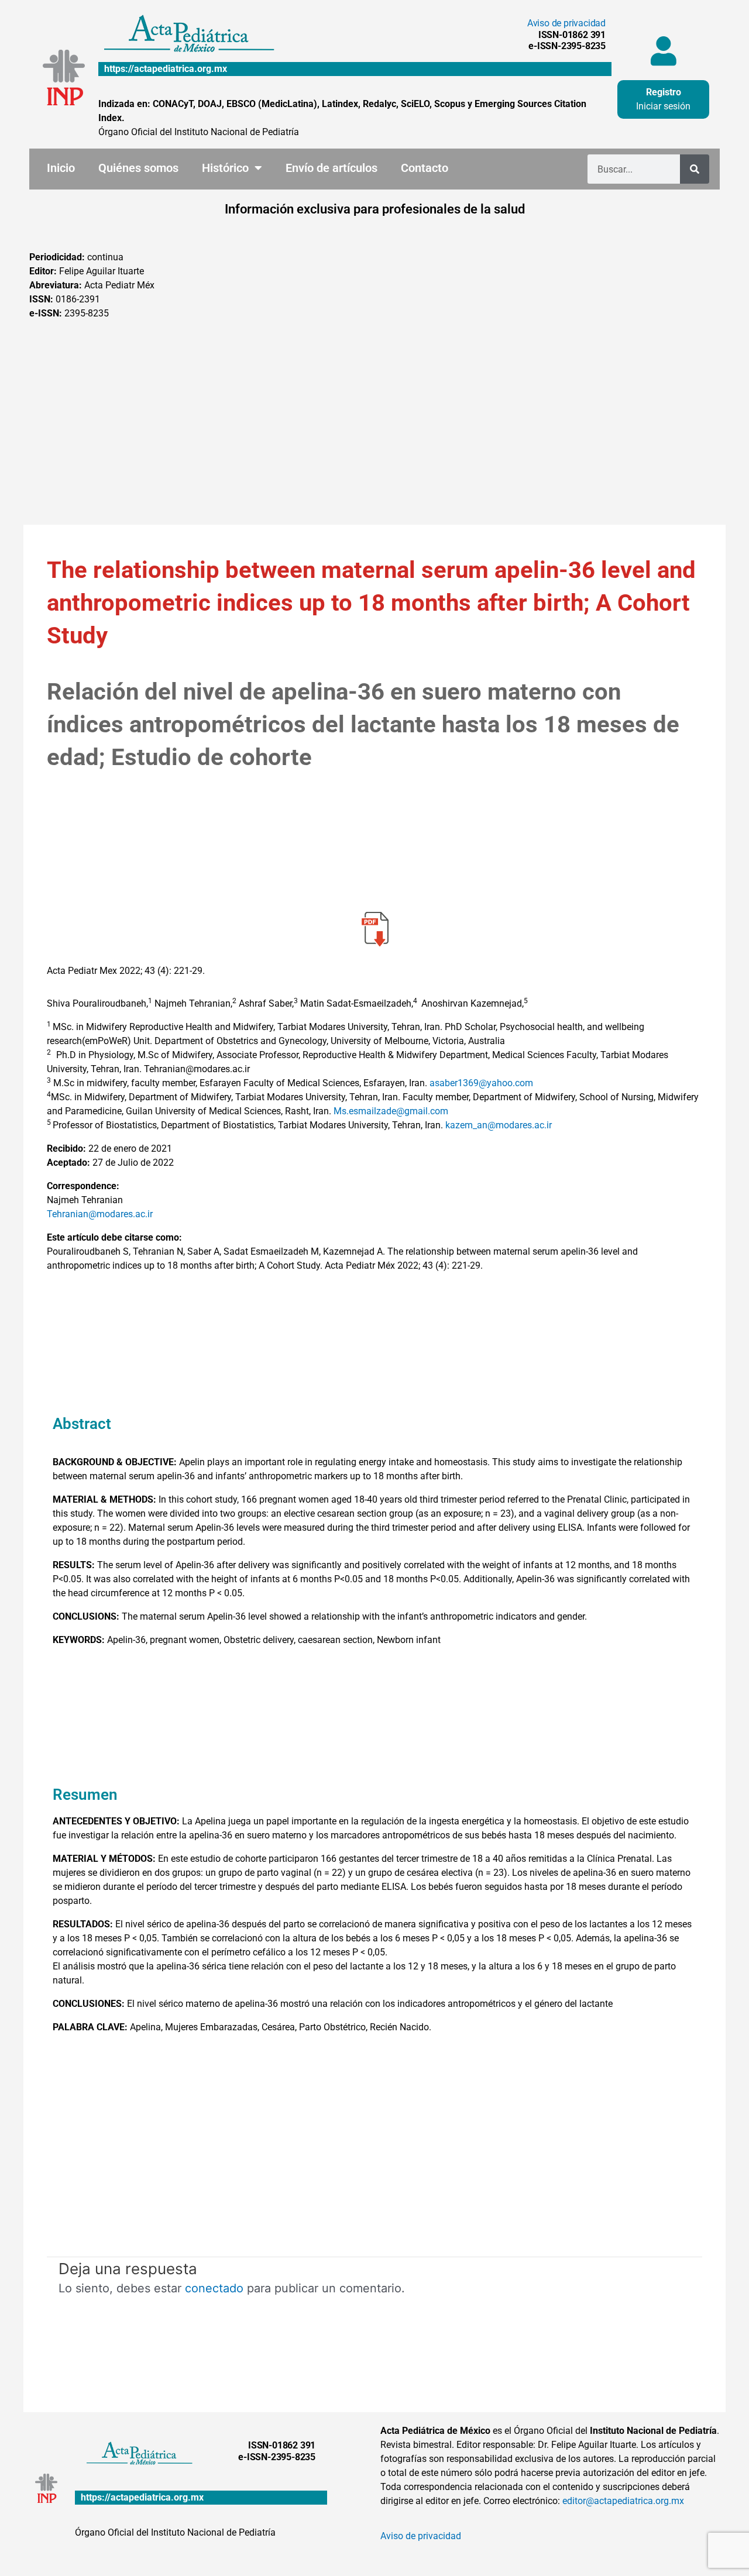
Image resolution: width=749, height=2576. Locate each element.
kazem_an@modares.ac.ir (499, 1125)
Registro (664, 92)
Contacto (425, 168)
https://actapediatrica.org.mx (166, 69)
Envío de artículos (331, 168)
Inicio (61, 168)
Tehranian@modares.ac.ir (100, 1214)
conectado (214, 2288)
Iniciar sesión (663, 106)
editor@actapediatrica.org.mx (623, 2501)
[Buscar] (695, 169)
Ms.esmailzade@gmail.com (391, 1111)
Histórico (225, 168)
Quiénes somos (138, 168)
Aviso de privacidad (566, 23)
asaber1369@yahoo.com (481, 1083)
